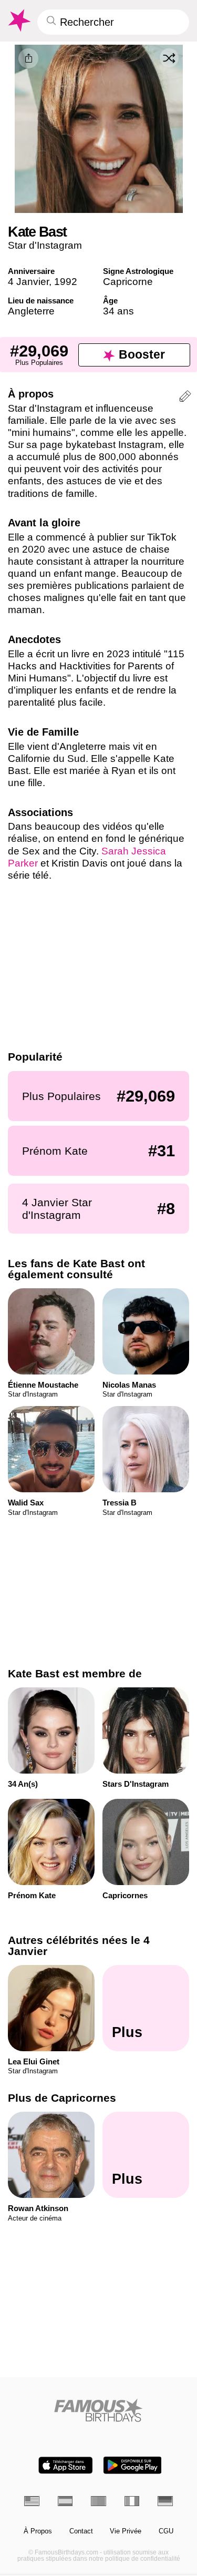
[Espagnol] (65, 2501)
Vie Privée (126, 2531)
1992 (66, 282)
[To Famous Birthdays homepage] (18, 21)
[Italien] (132, 2501)
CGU (166, 2531)
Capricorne (128, 282)
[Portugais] (98, 2501)
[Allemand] (165, 2501)
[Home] (98, 2410)
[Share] (28, 58)
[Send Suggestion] (185, 398)
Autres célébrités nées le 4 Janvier (79, 1946)
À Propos (38, 2531)
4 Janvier (28, 282)
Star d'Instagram (45, 245)
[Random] (169, 58)
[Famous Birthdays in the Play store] (132, 2465)
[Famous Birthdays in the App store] (66, 2465)
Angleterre (31, 311)
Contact (81, 2531)
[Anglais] (32, 2501)
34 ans (118, 311)
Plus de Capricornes (62, 2098)
